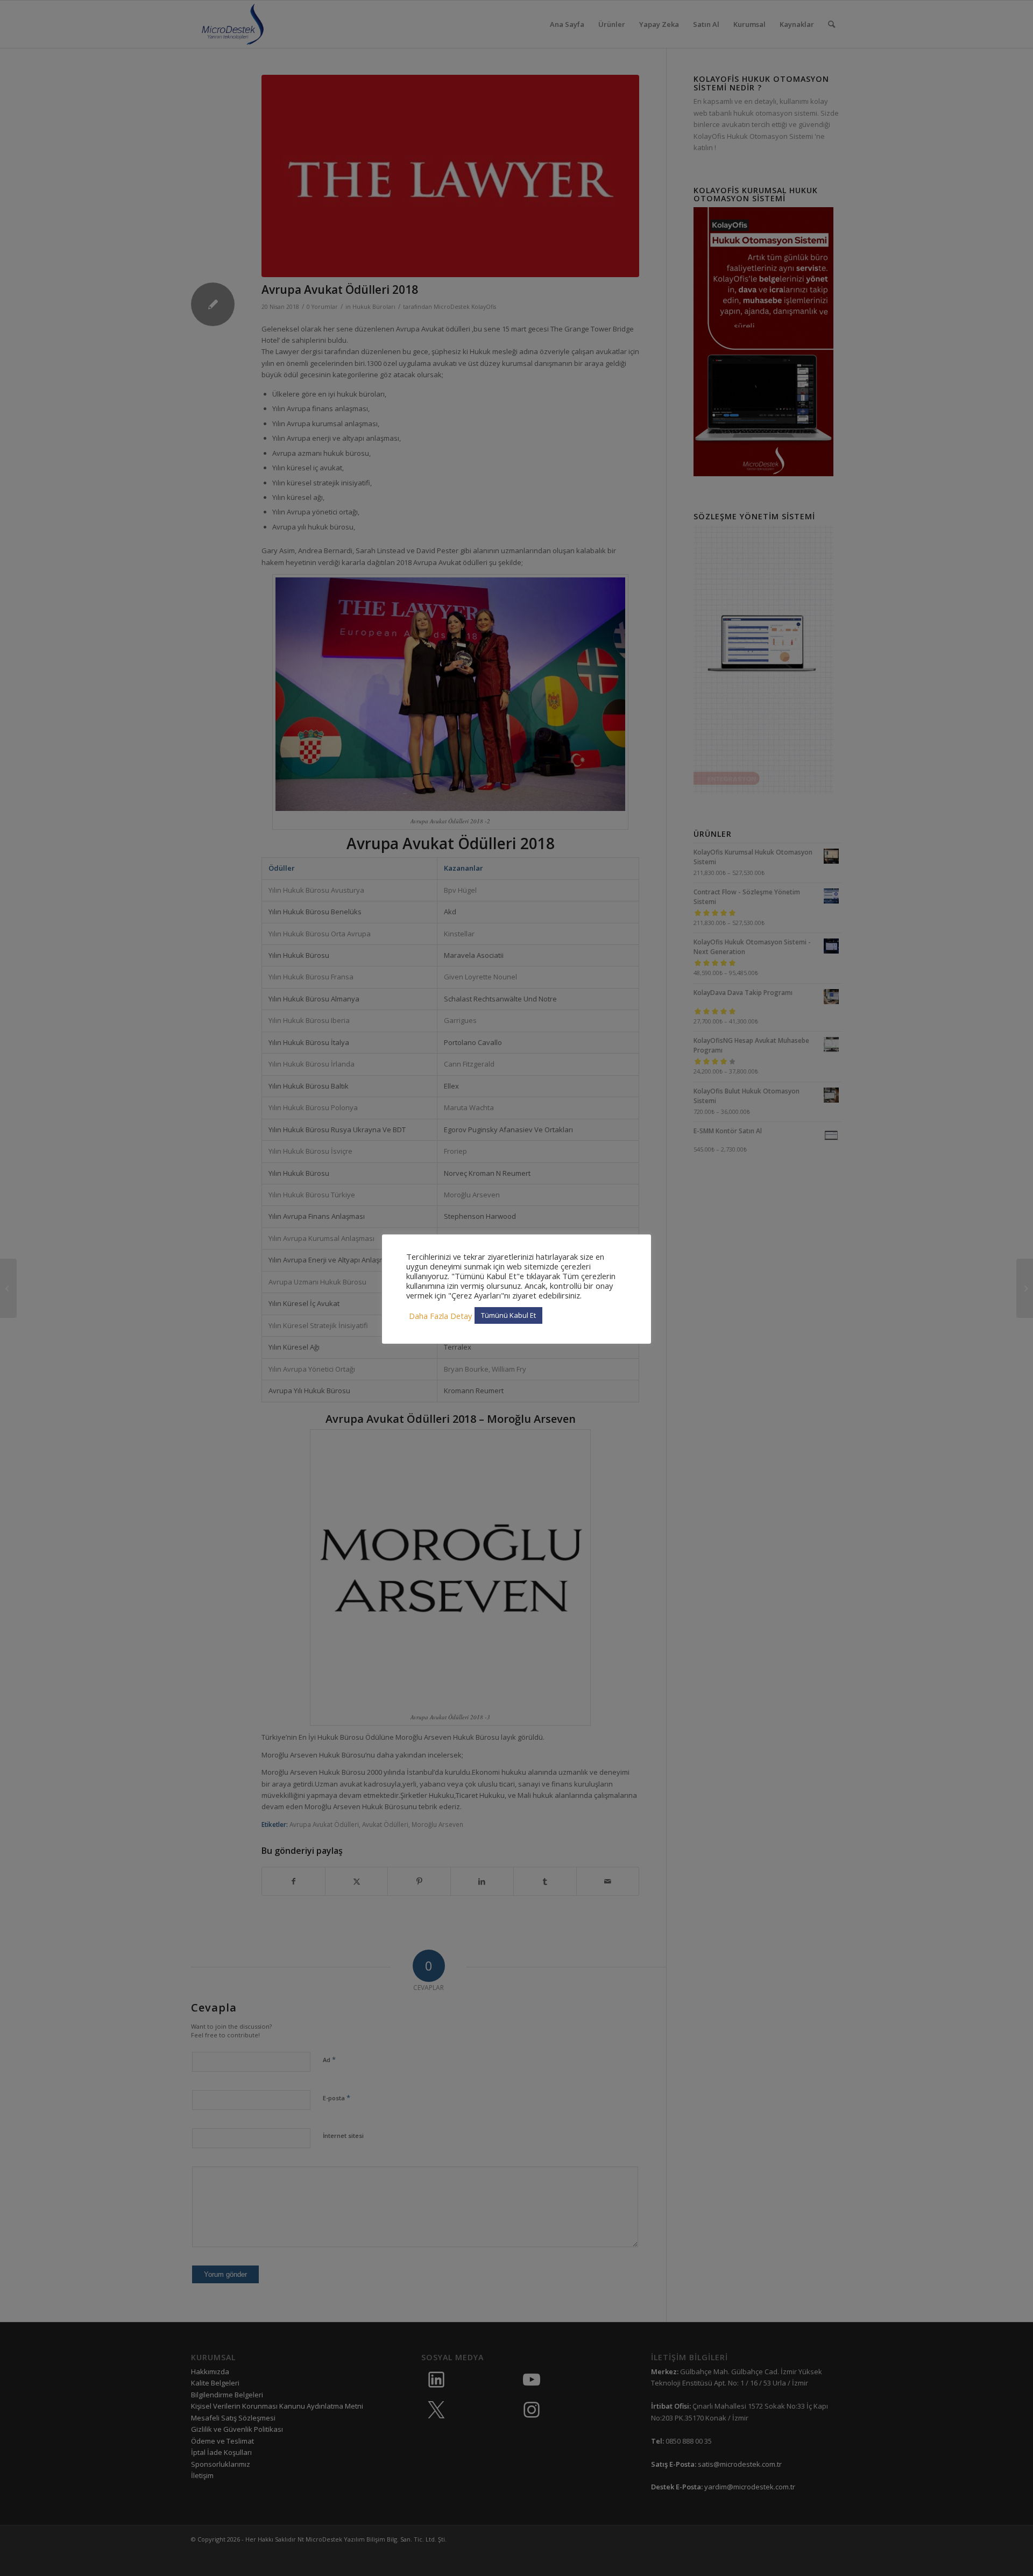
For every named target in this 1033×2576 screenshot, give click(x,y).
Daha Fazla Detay (440, 1316)
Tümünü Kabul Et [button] (508, 1315)
